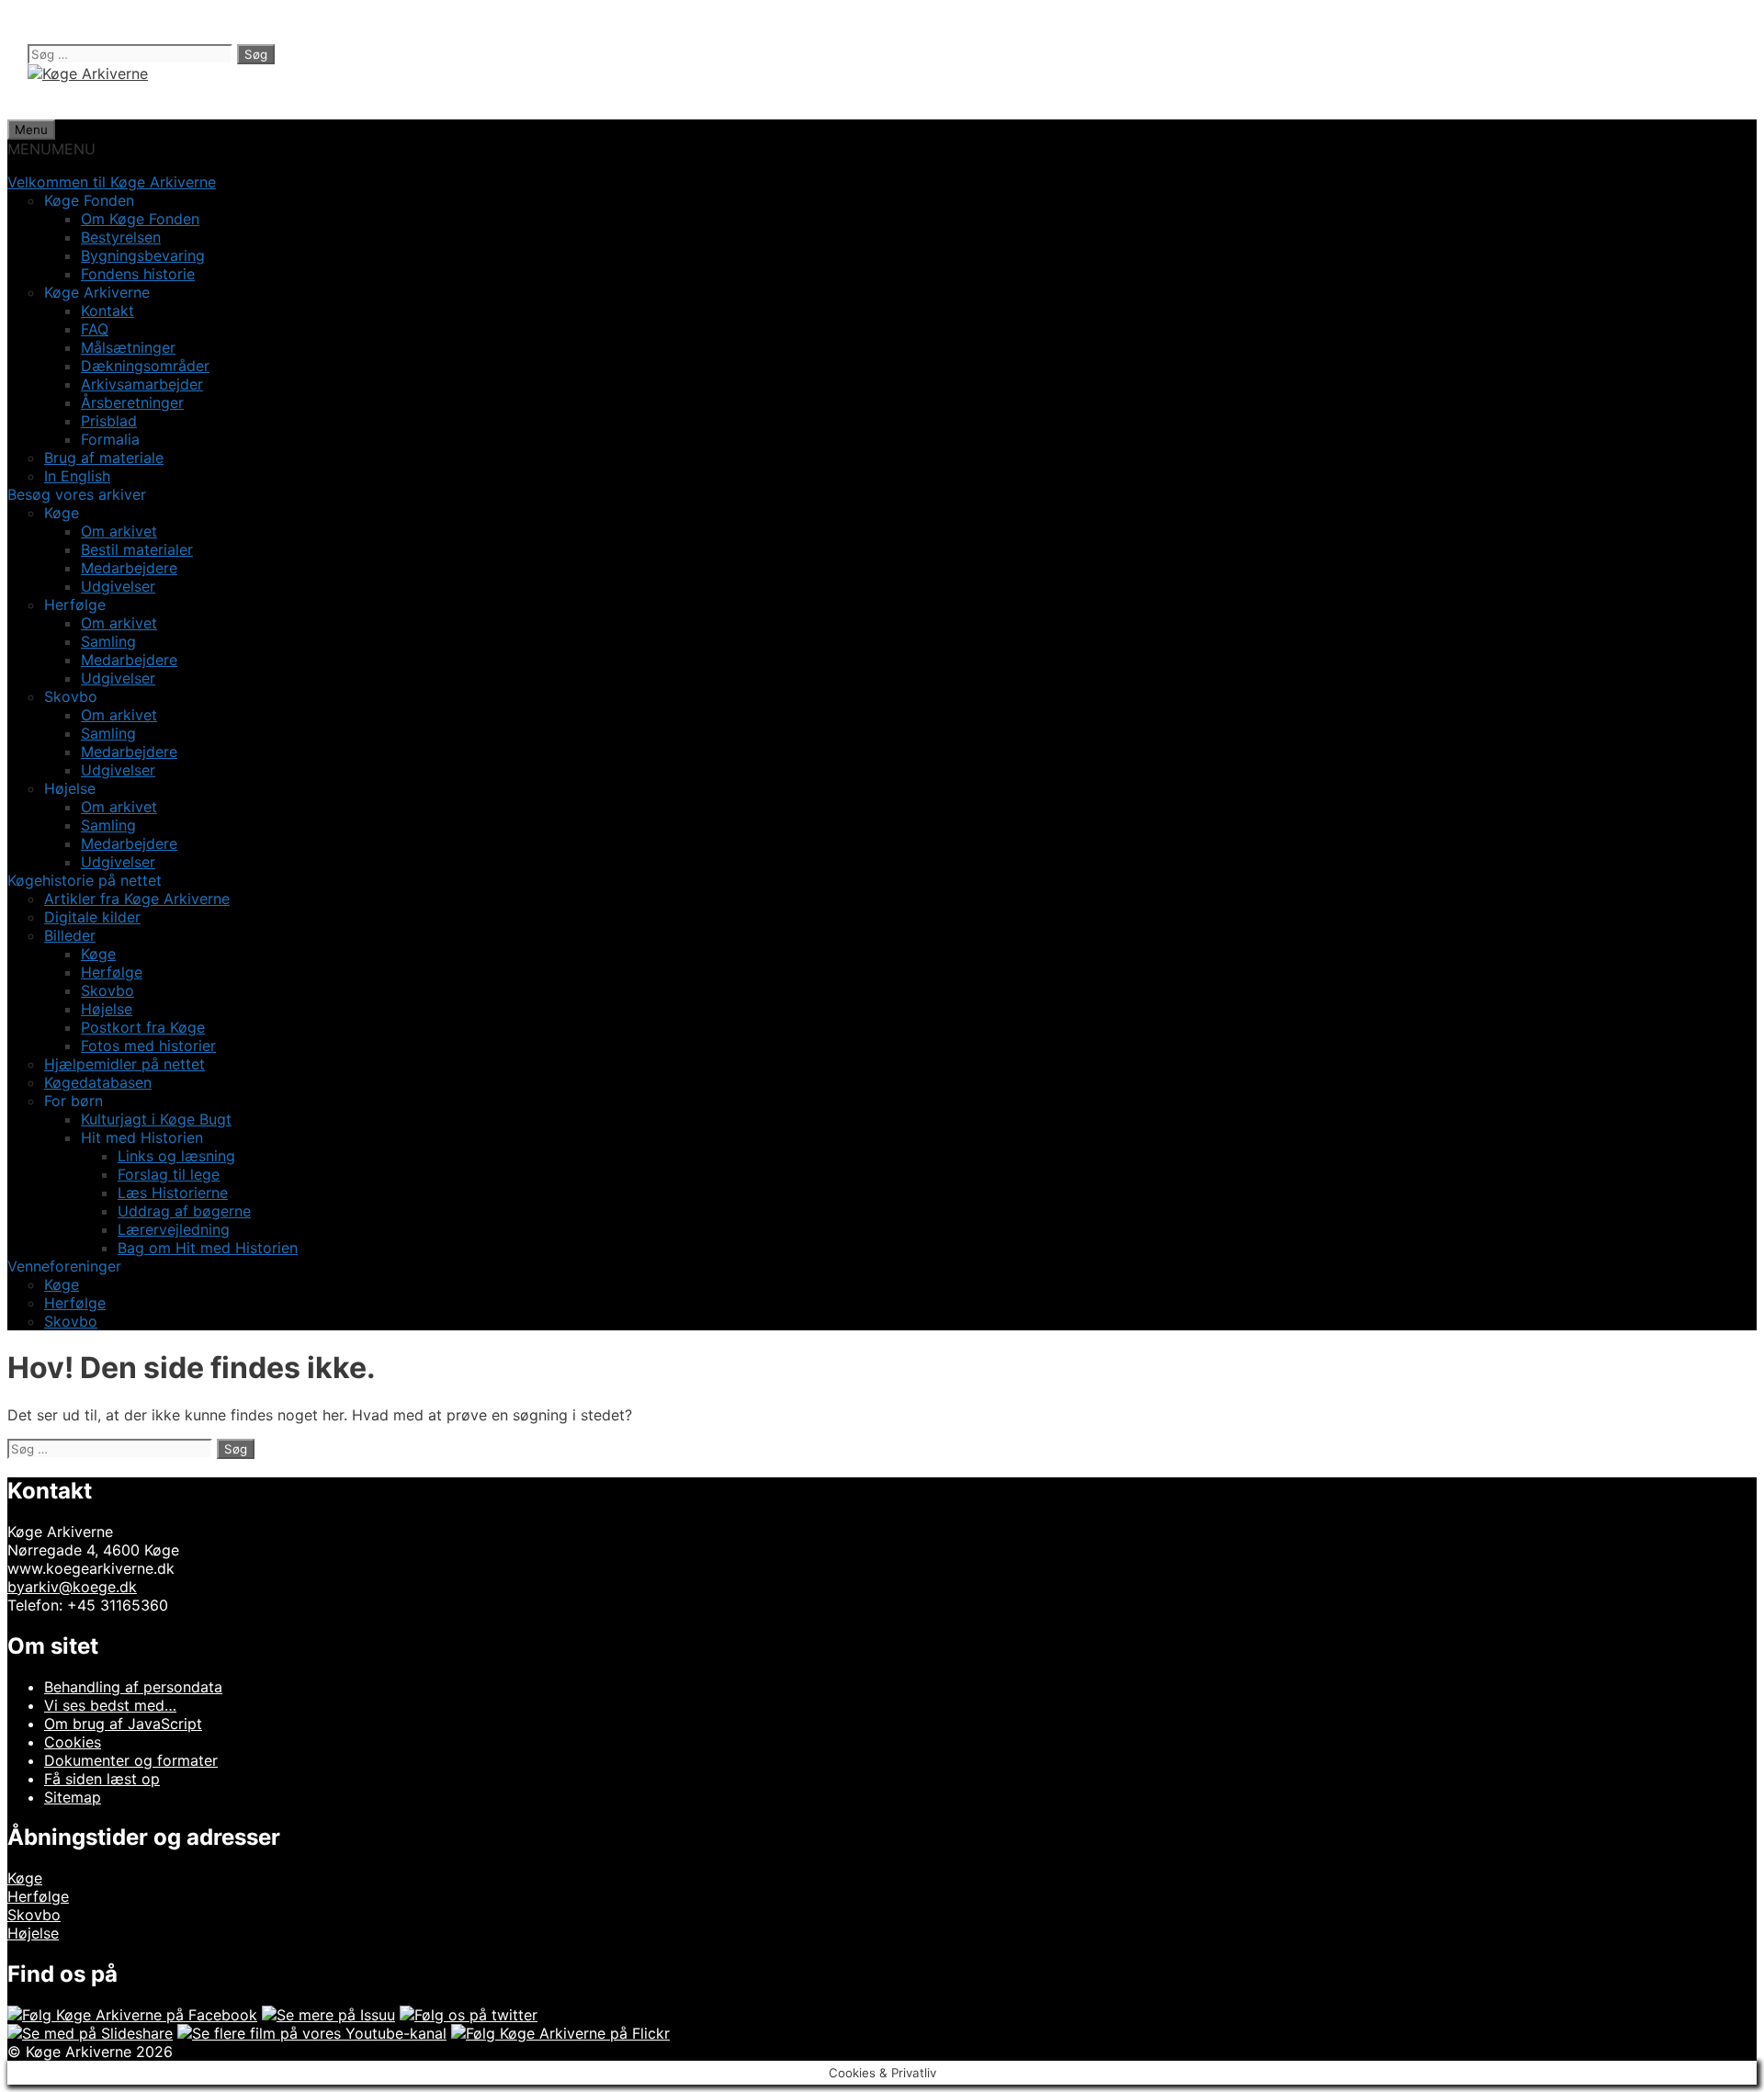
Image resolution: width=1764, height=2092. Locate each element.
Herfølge (112, 972)
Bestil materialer (137, 549)
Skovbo (107, 990)
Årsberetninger (132, 402)
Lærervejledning (174, 1229)
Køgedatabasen (98, 1082)
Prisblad (109, 421)
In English (77, 476)
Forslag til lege (169, 1174)
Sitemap (73, 1797)
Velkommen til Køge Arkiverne (112, 182)
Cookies (73, 1742)
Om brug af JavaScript (123, 1724)
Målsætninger (128, 347)
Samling (108, 641)
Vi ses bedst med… (110, 1705)
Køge (98, 954)
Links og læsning (176, 1156)
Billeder (70, 935)
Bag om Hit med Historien (208, 1248)
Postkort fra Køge (143, 1027)
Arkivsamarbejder (142, 384)
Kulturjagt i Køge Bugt (156, 1119)
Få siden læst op (102, 1779)
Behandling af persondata (133, 1687)
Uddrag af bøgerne (184, 1211)
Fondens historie (138, 274)
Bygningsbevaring (143, 255)
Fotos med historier (148, 1046)
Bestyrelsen (121, 237)
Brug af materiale (104, 458)
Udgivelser (118, 586)
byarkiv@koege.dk (72, 1587)
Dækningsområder (145, 366)
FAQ (95, 329)
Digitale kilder (92, 917)
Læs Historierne (173, 1193)
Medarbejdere (129, 568)
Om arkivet (119, 531)
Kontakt (107, 311)
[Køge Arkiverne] (88, 74)
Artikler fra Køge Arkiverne (137, 899)
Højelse (107, 1009)
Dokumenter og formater (131, 1760)
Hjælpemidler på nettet (124, 1064)
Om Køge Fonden (140, 219)
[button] (51, 149)
